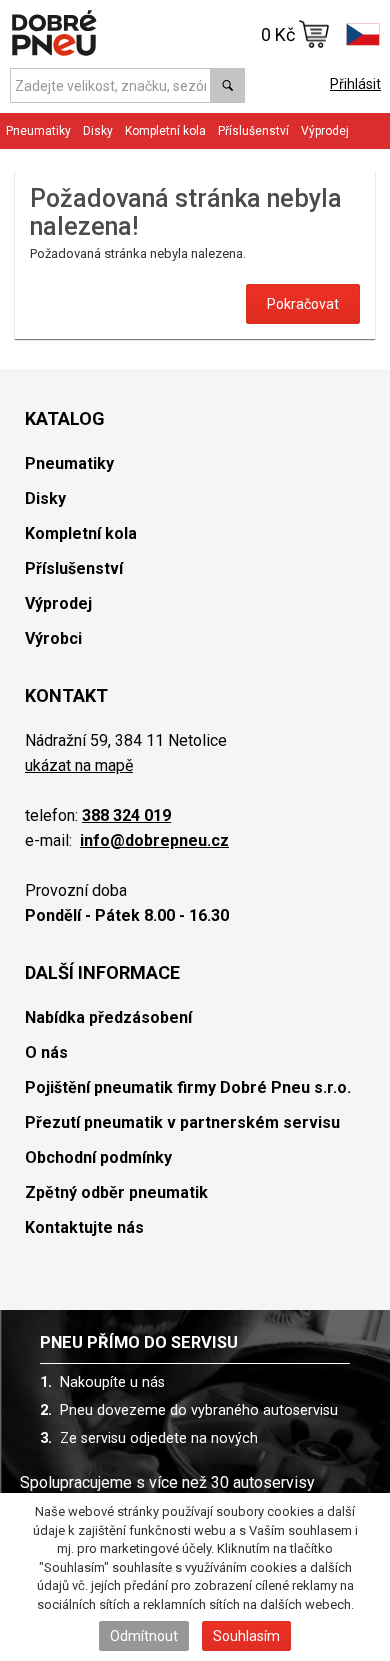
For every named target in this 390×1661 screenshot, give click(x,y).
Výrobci (53, 638)
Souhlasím (246, 1636)
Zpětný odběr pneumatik (116, 1192)
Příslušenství (253, 131)
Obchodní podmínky (98, 1157)
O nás (46, 1052)
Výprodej (325, 131)
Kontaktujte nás (84, 1227)
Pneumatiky (69, 463)
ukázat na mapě (79, 765)
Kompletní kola (81, 533)
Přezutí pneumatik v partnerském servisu (182, 1122)
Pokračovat (303, 304)
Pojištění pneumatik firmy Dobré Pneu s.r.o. (188, 1087)
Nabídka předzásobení (108, 1017)
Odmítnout (144, 1636)
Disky (45, 498)
